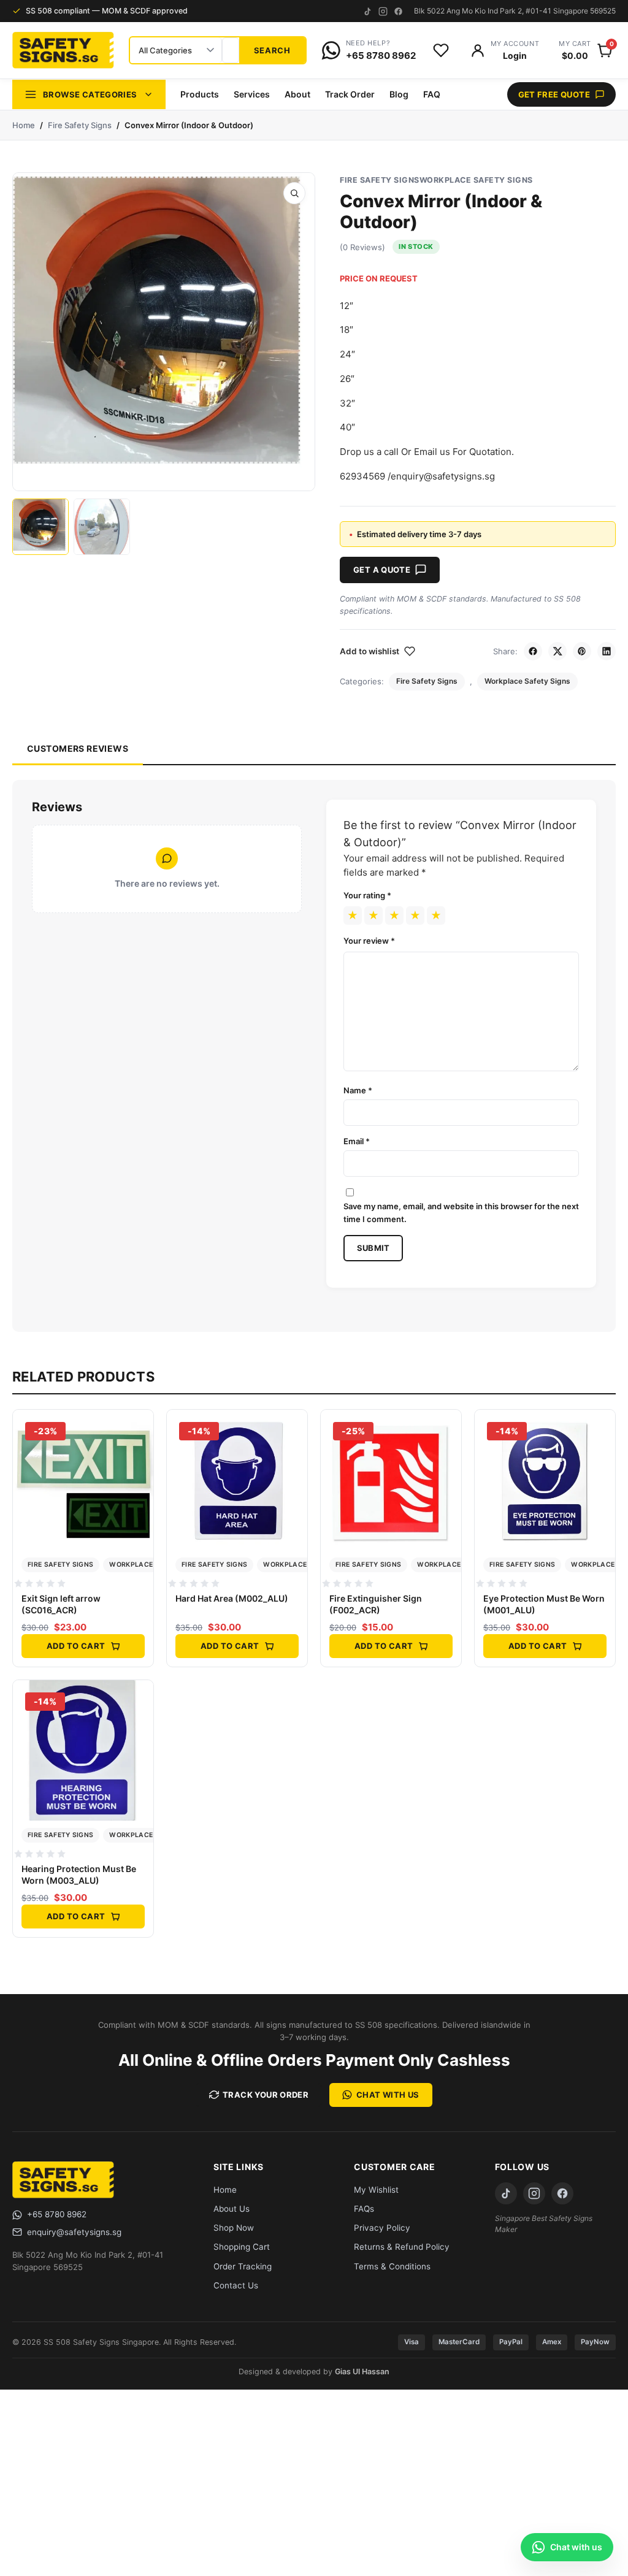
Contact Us (236, 2285)
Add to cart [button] (76, 1646)
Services (252, 94)
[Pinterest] (582, 651)
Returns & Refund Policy (402, 2247)
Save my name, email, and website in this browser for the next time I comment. (461, 1212)
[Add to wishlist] (140, 1455)
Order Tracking (243, 2266)
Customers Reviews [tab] (78, 748)
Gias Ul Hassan (362, 2372)
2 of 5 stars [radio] (373, 915)
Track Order (350, 94)
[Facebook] (398, 11)
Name (358, 1090)
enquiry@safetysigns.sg (74, 2232)
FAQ (432, 94)
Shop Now (234, 2228)
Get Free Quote (554, 94)
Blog (399, 94)
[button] (294, 193)
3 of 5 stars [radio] (394, 915)
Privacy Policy (382, 2228)
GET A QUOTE (382, 570)
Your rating (367, 895)
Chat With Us (388, 2095)
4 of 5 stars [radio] (415, 915)
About (297, 94)
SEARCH (272, 50)
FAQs (364, 2209)
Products (200, 94)
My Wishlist (376, 2190)
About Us (232, 2209)
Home (24, 125)
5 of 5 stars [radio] (436, 915)
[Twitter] (557, 651)
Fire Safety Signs (80, 125)
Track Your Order (266, 2095)
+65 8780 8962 (57, 2214)
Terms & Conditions (392, 2266)
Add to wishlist (370, 651)
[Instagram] (383, 11)
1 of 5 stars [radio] (353, 915)
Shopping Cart (242, 2247)
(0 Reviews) (362, 247)
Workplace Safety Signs (476, 180)
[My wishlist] (441, 50)
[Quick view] (140, 1428)
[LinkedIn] (607, 651)
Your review (369, 941)
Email (357, 1141)
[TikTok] (368, 11)
